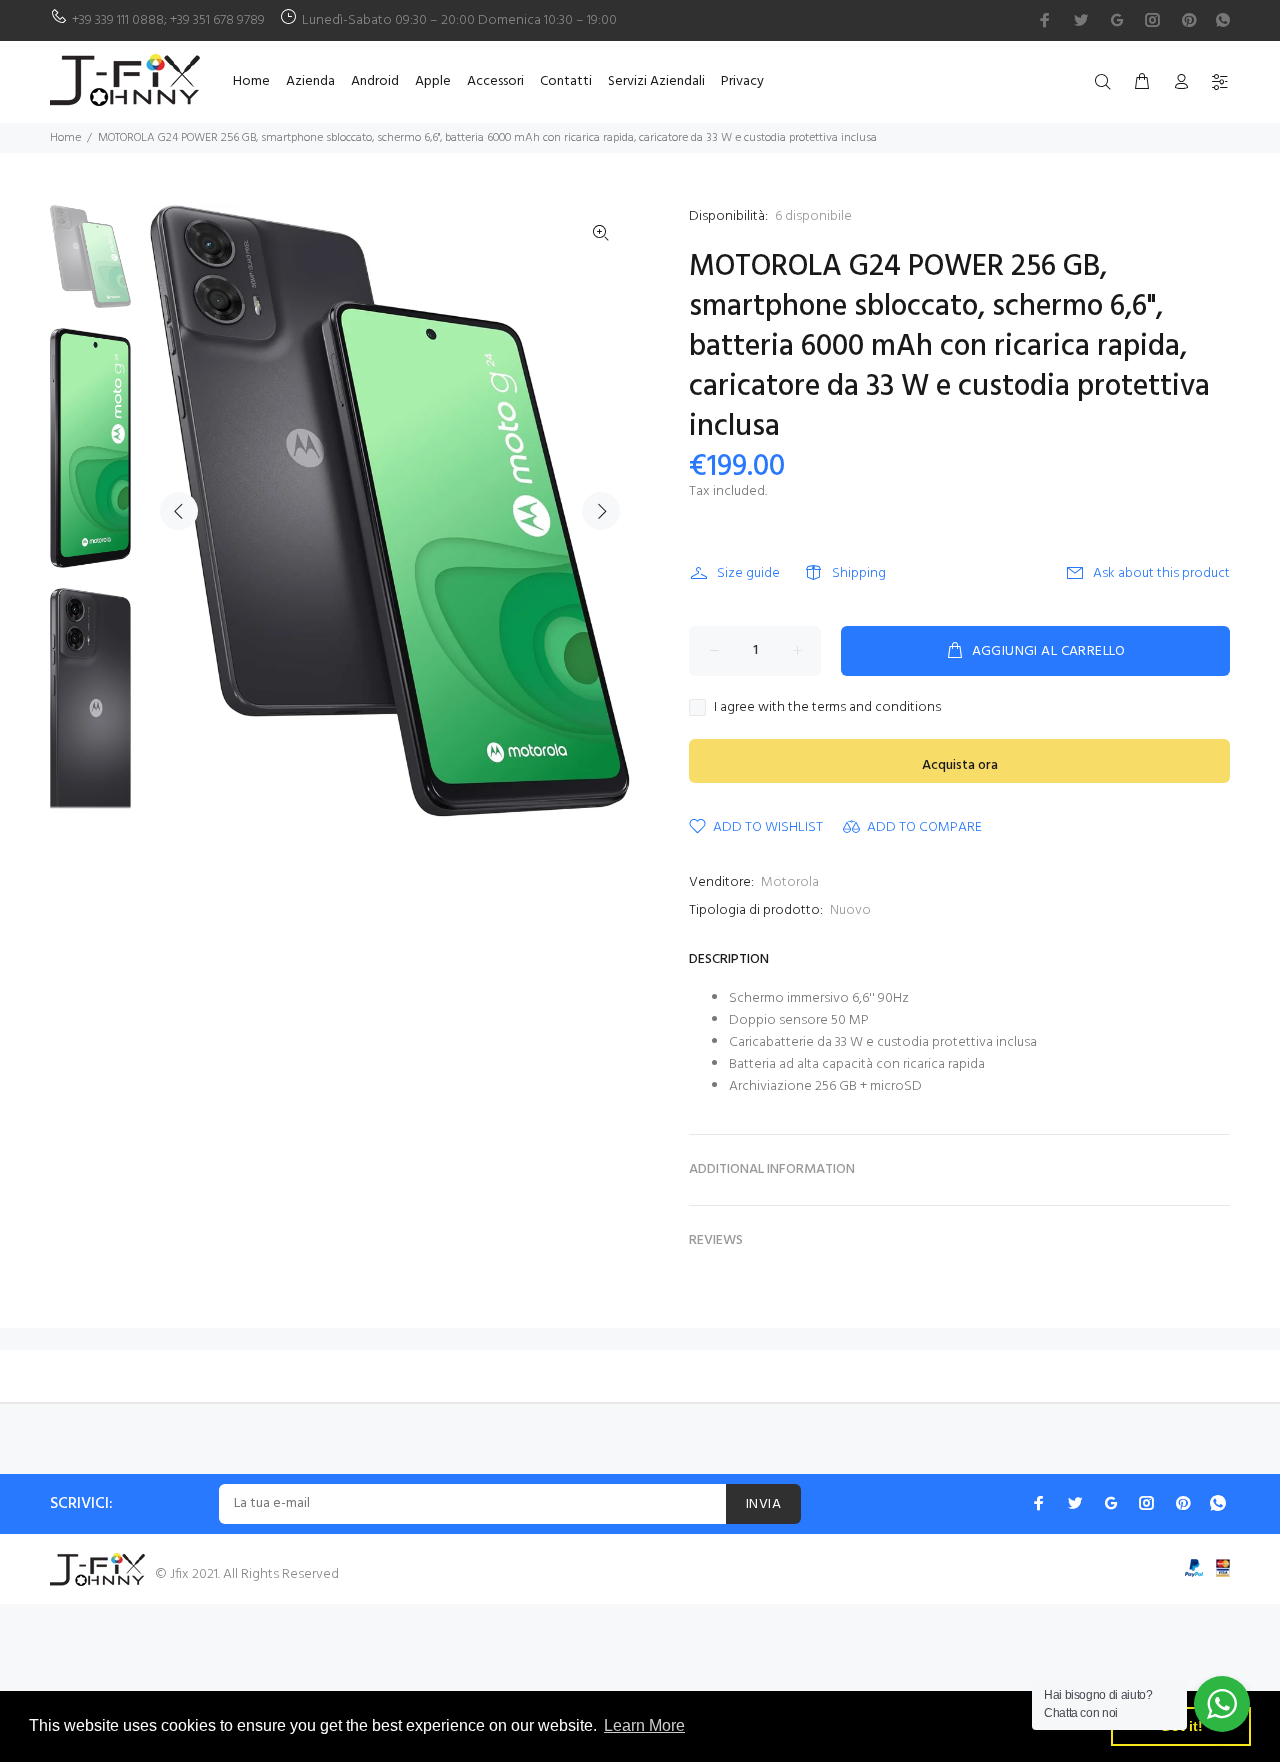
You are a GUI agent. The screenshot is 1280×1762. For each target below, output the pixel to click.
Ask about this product (1161, 573)
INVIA (763, 1504)
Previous (179, 511)
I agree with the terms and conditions (827, 708)
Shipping (859, 573)
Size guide (748, 573)
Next (601, 511)
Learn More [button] (644, 1725)
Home (65, 138)
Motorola (790, 882)
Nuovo (850, 910)
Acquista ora (960, 765)
